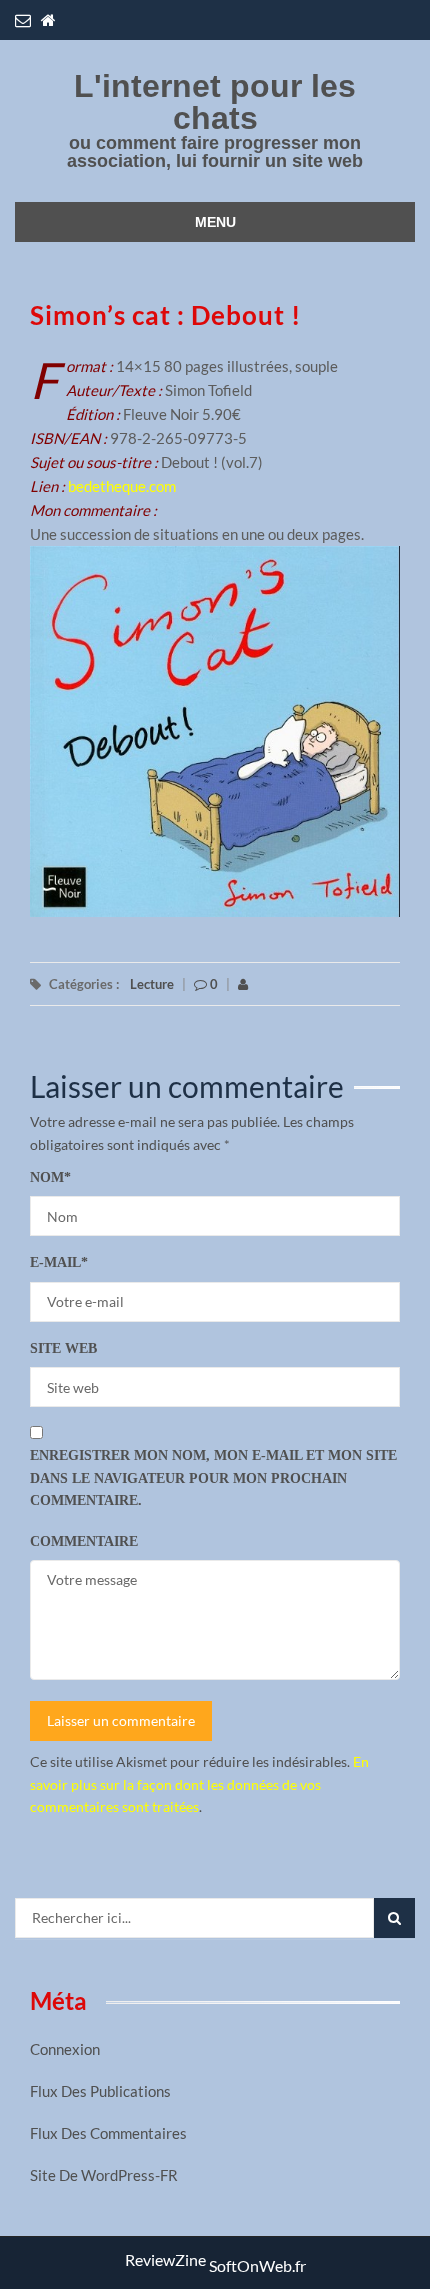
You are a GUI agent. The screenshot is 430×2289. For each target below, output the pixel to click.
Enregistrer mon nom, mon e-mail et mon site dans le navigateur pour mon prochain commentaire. (213, 1478)
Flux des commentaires (108, 2133)
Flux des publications (100, 2091)
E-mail (59, 1262)
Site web (63, 1348)
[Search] (394, 1918)
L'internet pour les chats (215, 102)
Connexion (65, 2049)
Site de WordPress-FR (104, 2175)
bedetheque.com (122, 486)
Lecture (152, 984)
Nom (50, 1177)
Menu (215, 222)
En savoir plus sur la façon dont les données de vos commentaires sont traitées (199, 1784)
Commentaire (84, 1541)
